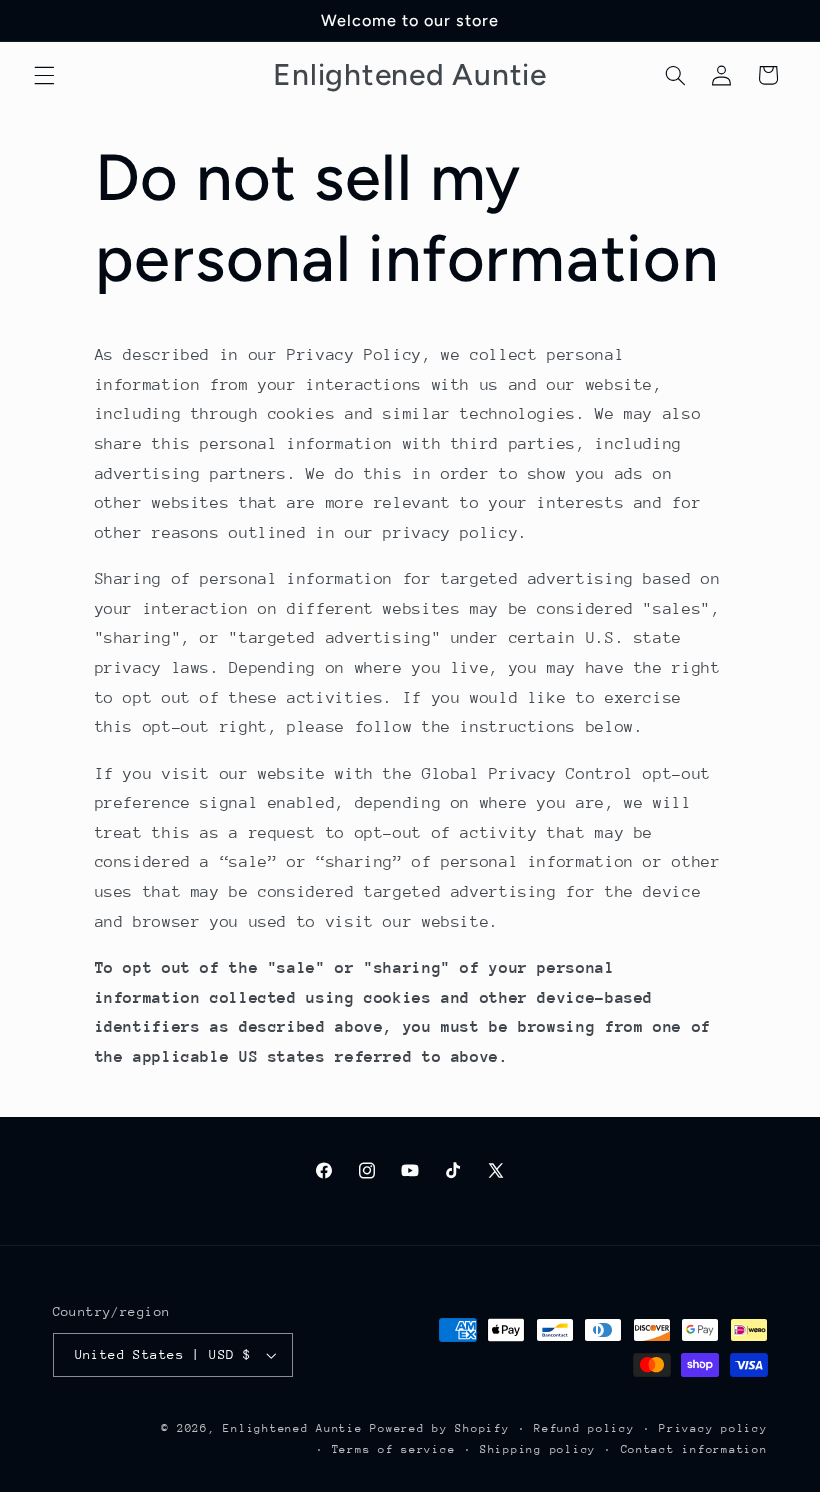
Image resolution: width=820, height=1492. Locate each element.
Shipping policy (538, 1449)
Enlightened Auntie (296, 1428)
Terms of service (394, 1449)
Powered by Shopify (439, 1428)
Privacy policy (713, 1428)
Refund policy (584, 1428)
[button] (44, 75)
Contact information (694, 1449)
